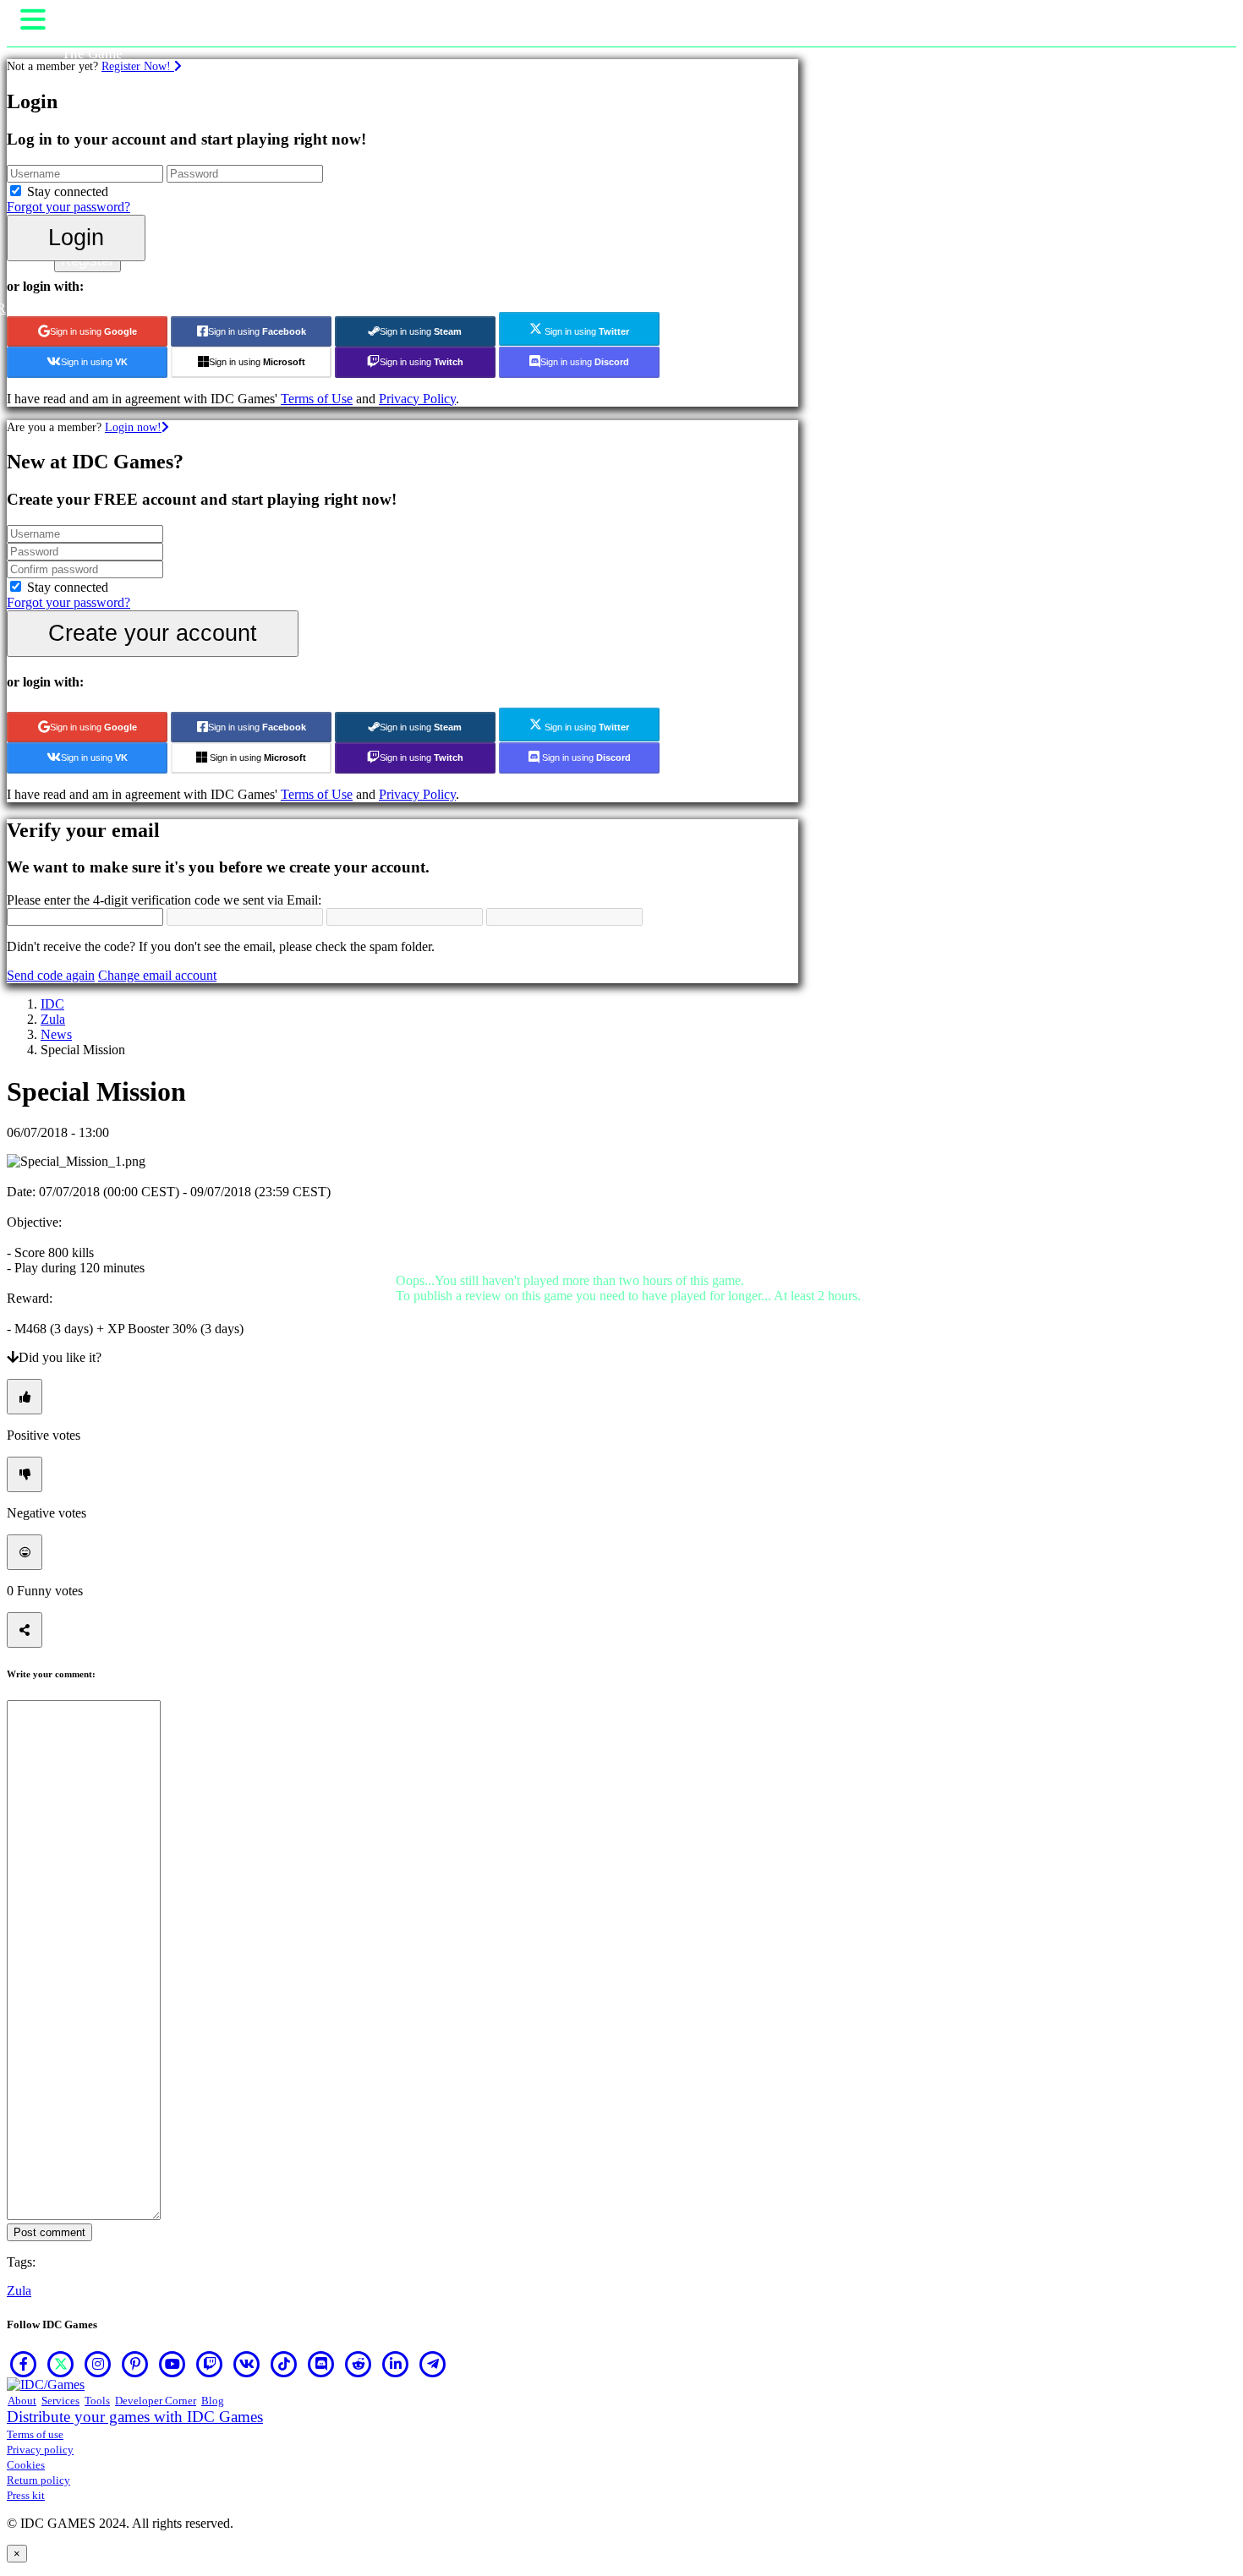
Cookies (26, 2465)
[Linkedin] (396, 2364)
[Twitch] (210, 2364)
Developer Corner (156, 2401)
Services (60, 2401)
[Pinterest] (135, 2364)
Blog (213, 2401)
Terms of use (35, 2434)
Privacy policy (40, 2450)
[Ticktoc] (284, 2364)
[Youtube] (172, 2364)
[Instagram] (98, 2364)
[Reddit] (359, 2364)
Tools (97, 2401)
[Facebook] (24, 2364)
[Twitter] (61, 2364)
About (22, 2401)
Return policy (38, 2480)
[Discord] (321, 2364)
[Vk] (247, 2364)
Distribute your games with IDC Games (135, 2417)
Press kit (26, 2495)
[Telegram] (433, 2364)
